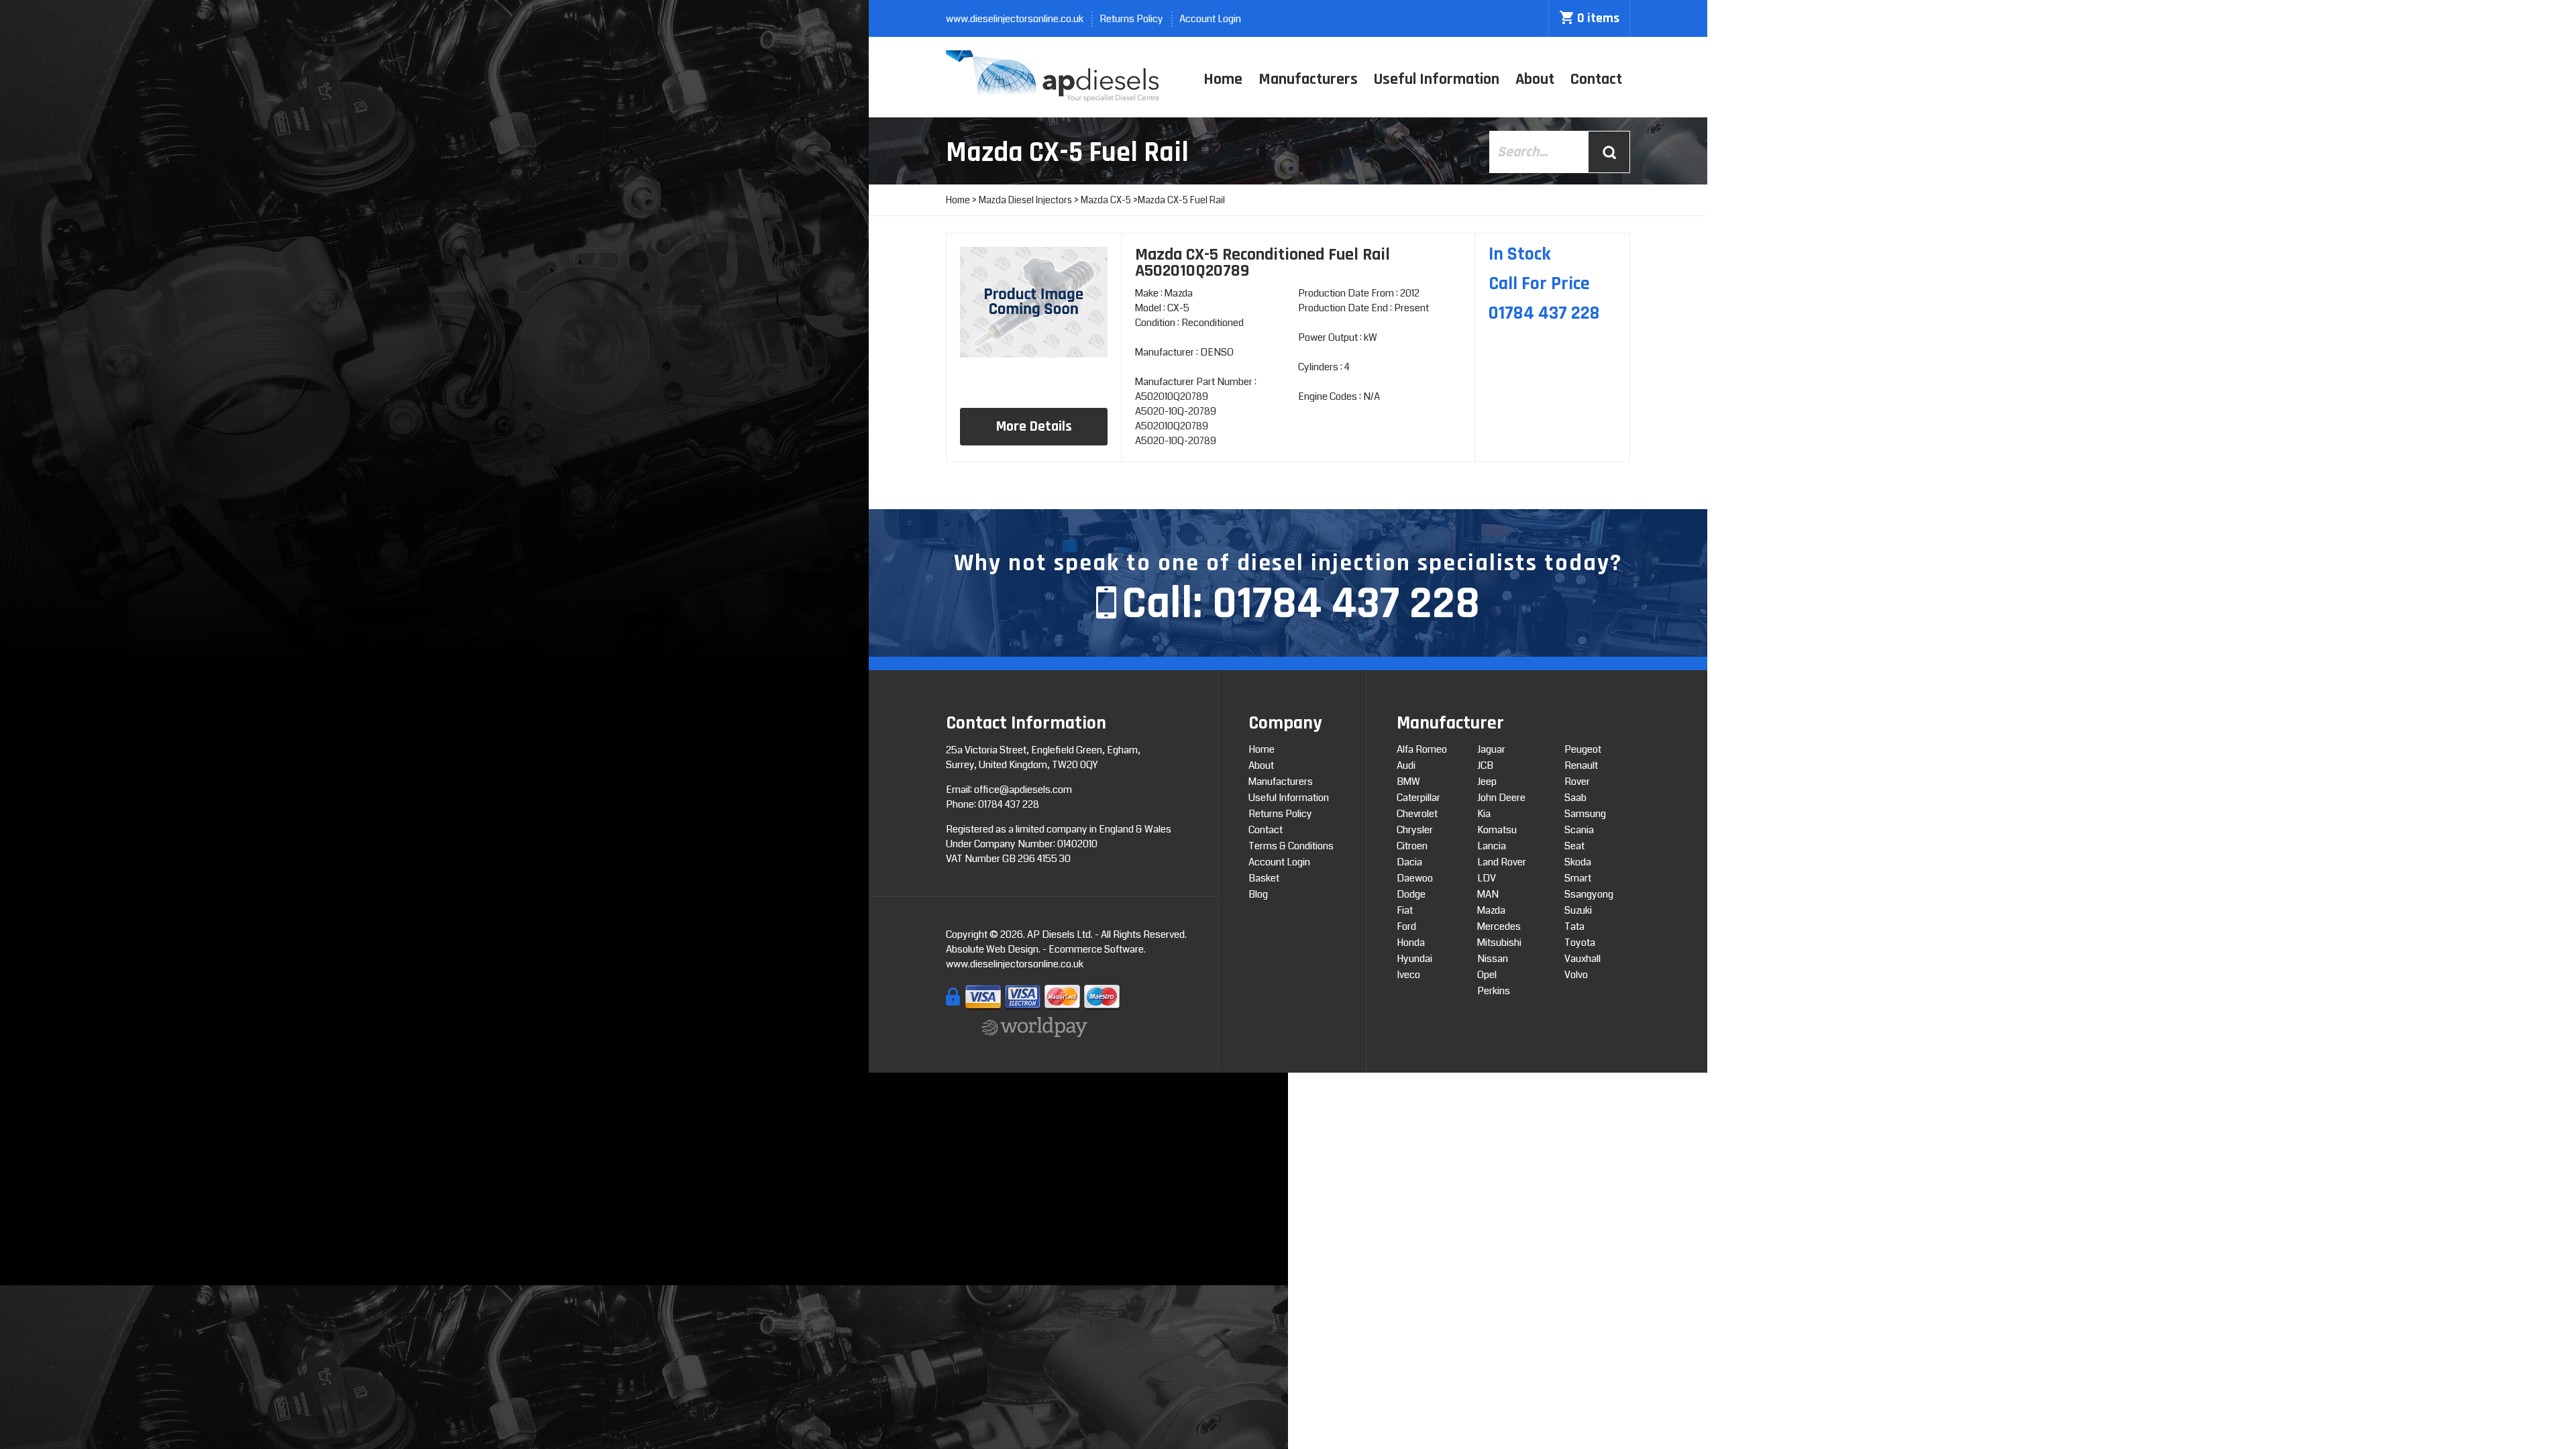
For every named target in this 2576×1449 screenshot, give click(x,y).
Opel (1487, 975)
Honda (1411, 943)
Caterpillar (1418, 798)
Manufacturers (1308, 79)
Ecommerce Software (1096, 949)
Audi (1406, 765)
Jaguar (1491, 749)
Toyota (1580, 943)
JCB (1485, 765)
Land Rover (1502, 862)
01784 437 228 (1346, 604)
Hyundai (1414, 959)
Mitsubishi (1499, 943)
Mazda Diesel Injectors (1025, 200)
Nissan (1493, 959)
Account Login (1210, 19)
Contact (1596, 79)
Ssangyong (1589, 894)
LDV (1487, 878)
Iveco (1408, 975)
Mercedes (1499, 926)
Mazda (1491, 910)
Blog (1258, 894)
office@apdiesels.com (1023, 790)
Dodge (1411, 894)
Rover (1577, 782)
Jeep (1487, 782)
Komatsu (1497, 830)
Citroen (1412, 846)
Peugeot (1583, 749)
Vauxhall (1582, 959)
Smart (1578, 878)
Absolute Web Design (992, 949)
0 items (1598, 18)
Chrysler (1415, 830)
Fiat (1405, 910)
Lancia (1492, 846)
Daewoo (1415, 878)
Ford (1406, 926)
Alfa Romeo (1422, 749)
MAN (1488, 894)
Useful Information (1437, 79)
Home (1223, 79)
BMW (1408, 782)
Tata (1574, 926)
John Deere (1501, 798)
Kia (1484, 814)
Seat (1574, 846)
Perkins (1494, 991)
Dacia (1409, 862)
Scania (1579, 830)
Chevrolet (1417, 814)
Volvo (1576, 975)
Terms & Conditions (1291, 846)
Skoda (1578, 862)
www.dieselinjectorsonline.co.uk (1015, 19)
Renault (1581, 765)
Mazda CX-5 (1106, 200)
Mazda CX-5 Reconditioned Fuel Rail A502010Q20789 (1263, 263)
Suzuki (1578, 910)
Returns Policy (1131, 19)
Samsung (1585, 814)
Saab (1575, 798)
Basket (1264, 878)
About (1535, 79)
